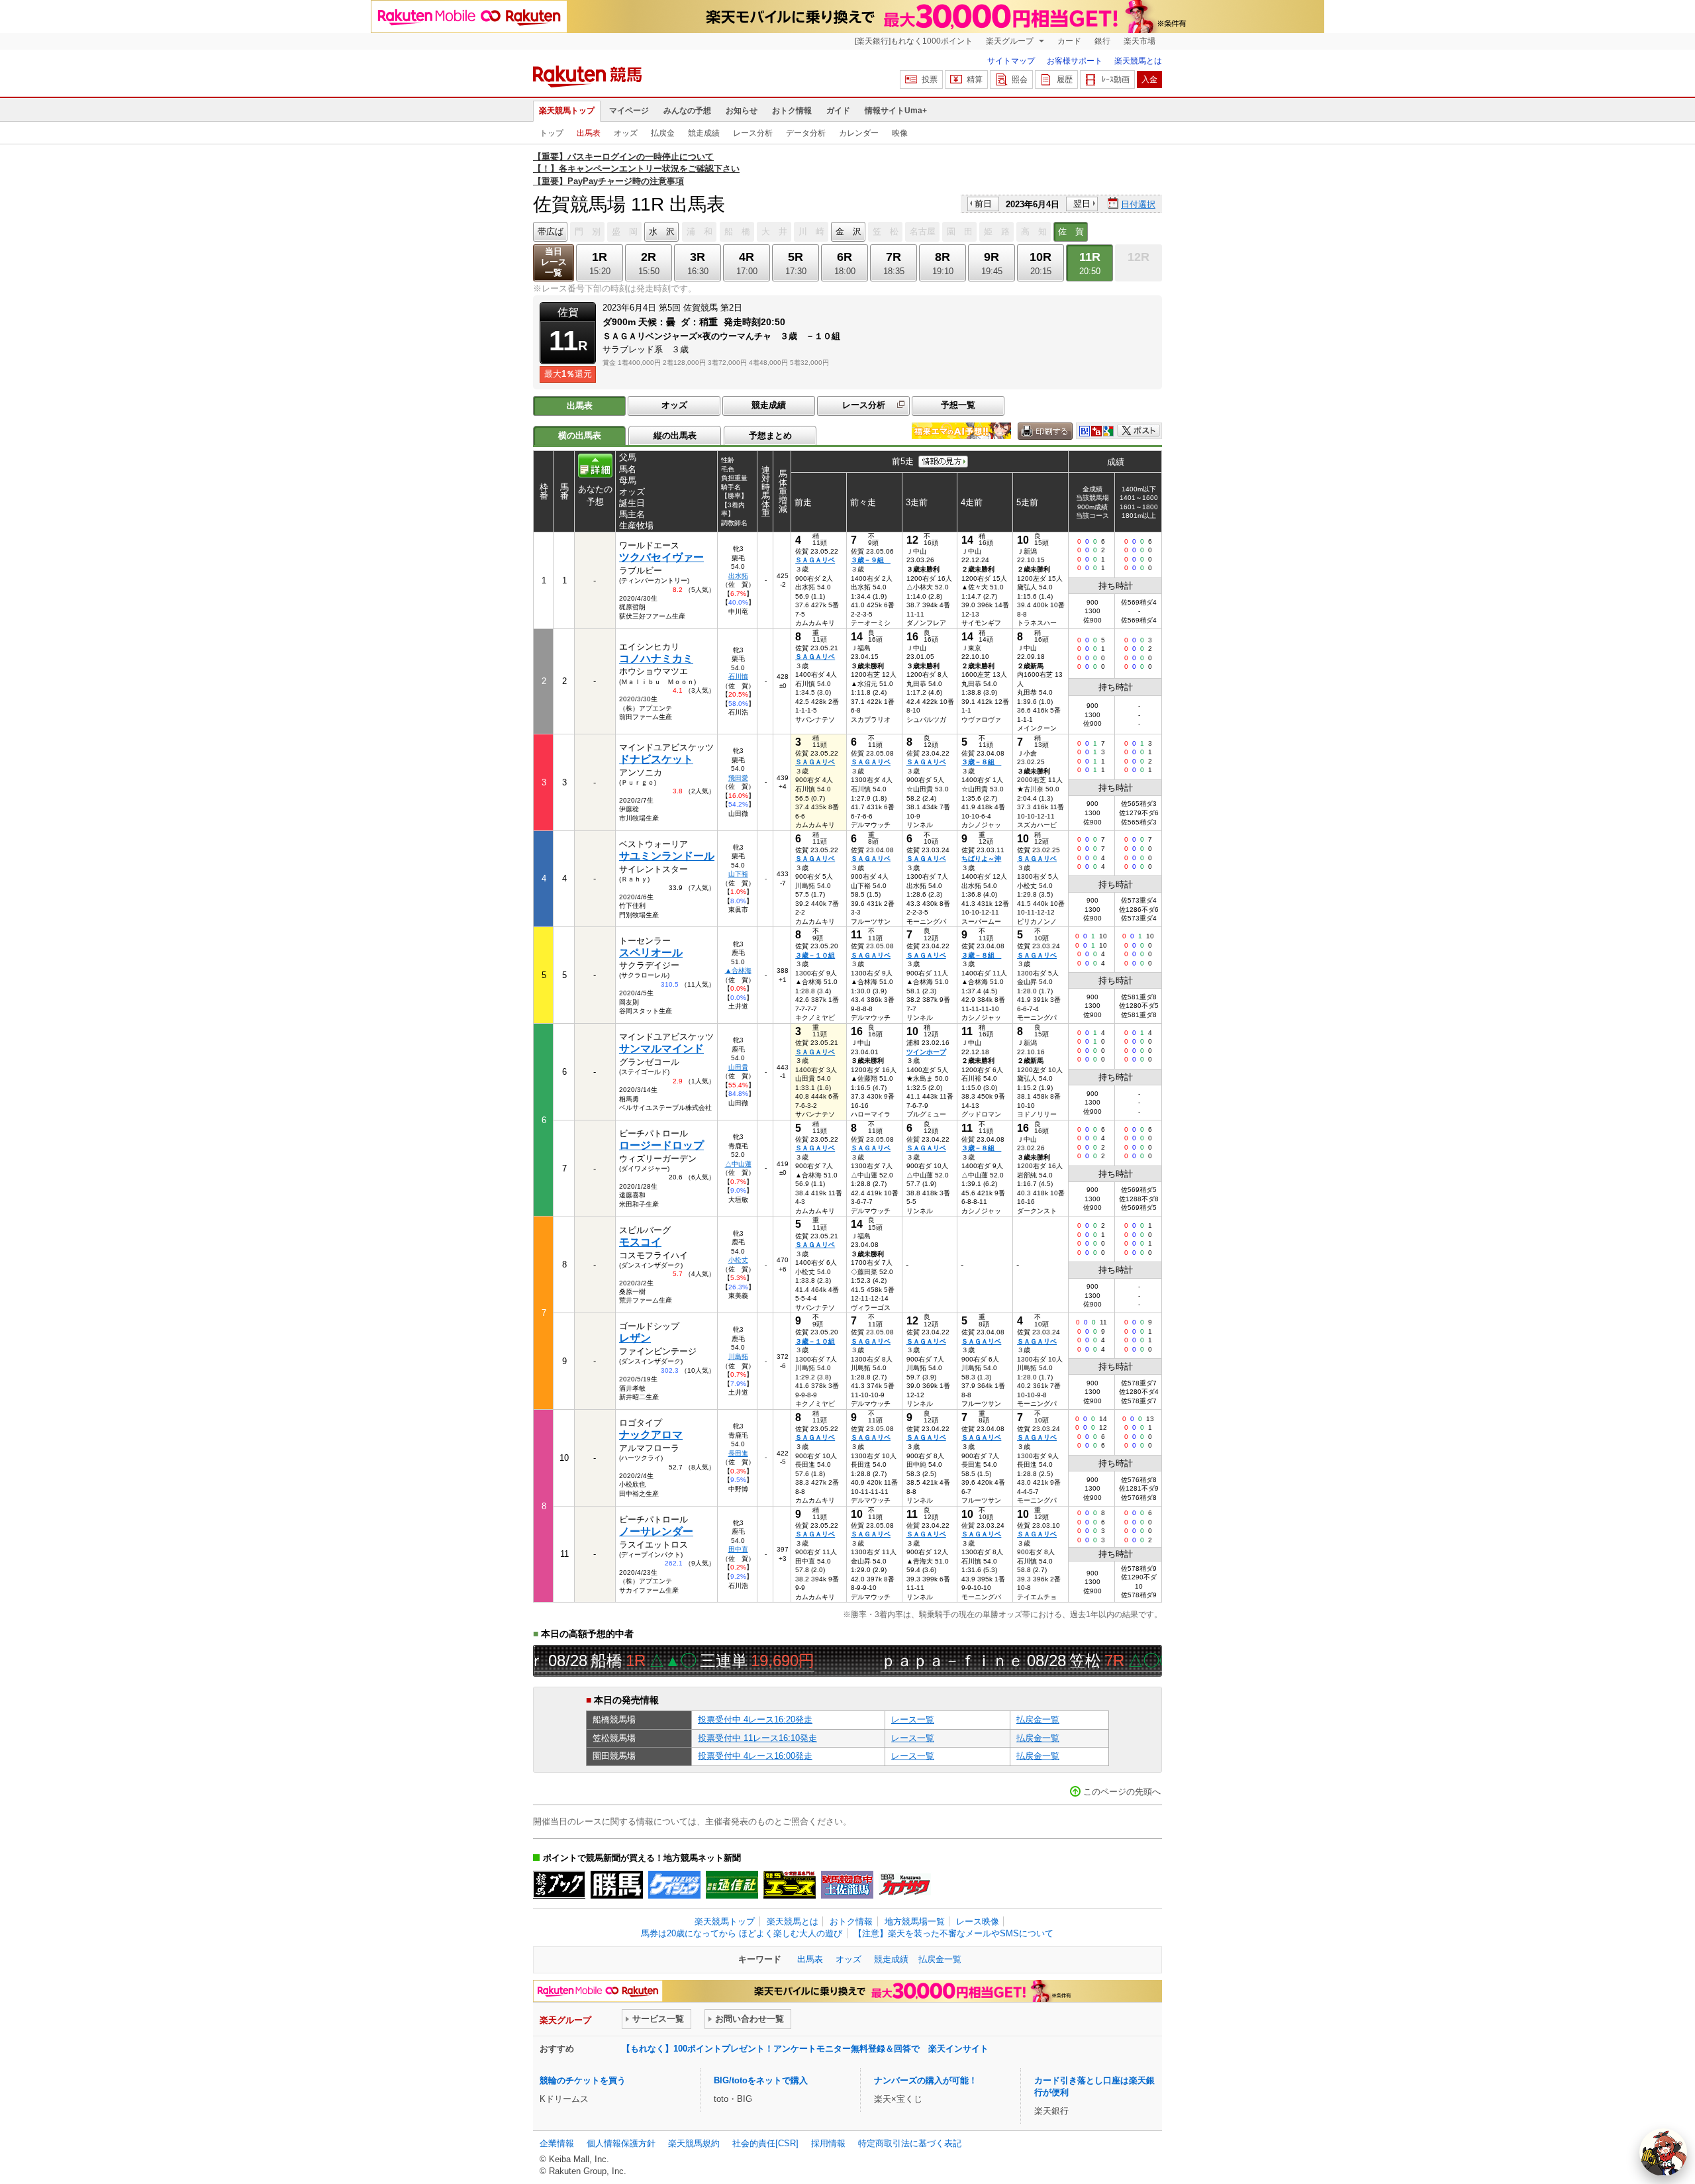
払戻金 (663, 133)
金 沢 (848, 231)
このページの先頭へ (1122, 1792)
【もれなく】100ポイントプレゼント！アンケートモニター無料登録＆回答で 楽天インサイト (805, 2049)
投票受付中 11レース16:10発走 (757, 1738)
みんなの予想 (687, 111)
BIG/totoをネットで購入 (761, 2080)
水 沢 (662, 231)
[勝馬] (617, 1885)
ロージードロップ (661, 1145)
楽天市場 (1139, 41)
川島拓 (738, 1357)
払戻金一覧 (1038, 1719)
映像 (900, 133)
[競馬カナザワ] (905, 1885)
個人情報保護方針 (621, 2143)
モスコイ (640, 1242)
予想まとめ (770, 435)
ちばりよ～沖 (981, 859)
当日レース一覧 (554, 262)
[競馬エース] (790, 1885)
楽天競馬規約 (694, 2143)
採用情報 (828, 2143)
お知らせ (742, 111)
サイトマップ (1011, 61)
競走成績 (704, 133)
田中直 (738, 1549)
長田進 (738, 1453)
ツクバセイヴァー (661, 557)
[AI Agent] (1663, 2152)
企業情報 (557, 2143)
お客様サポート (1075, 61)
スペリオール (651, 953)
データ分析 (806, 133)
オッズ (626, 133)
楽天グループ (1011, 41)
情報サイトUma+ (896, 111)
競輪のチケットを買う (583, 2080)
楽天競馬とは (1138, 61)
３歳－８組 (981, 762)
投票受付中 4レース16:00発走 (755, 1756)
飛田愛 (738, 778)
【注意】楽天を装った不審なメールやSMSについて (953, 1933)
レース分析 (753, 133)
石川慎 (738, 676)
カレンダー (859, 133)
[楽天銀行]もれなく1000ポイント (914, 41)
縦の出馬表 (675, 435)
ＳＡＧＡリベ (815, 560)
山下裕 (738, 874)
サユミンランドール (667, 856)
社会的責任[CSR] (765, 2143)
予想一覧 (958, 405)
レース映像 (978, 1921)
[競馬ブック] (559, 1885)
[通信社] (732, 1885)
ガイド (838, 111)
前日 (983, 204)
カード (1069, 41)
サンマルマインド (661, 1049)
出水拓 (738, 576)
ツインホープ (926, 1052)
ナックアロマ (651, 1435)
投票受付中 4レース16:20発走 (755, 1719)
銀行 (1102, 41)
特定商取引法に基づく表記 (910, 2143)
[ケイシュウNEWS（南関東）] (674, 1885)
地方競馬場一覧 (915, 1921)
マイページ (629, 111)
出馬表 (589, 133)
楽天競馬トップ (567, 111)
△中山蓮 (738, 1164)
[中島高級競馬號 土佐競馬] (847, 1885)
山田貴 (738, 1067)
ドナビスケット (656, 759)
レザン (635, 1338)
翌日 (1082, 204)
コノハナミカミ (656, 659)
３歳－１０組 (815, 955)
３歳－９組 (871, 560)
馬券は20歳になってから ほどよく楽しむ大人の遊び (742, 1933)
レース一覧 (913, 1719)
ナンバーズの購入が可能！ (926, 2080)
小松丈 (738, 1260)
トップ (552, 133)
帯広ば (551, 231)
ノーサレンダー (656, 1531)
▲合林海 (738, 970)
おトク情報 (792, 111)
